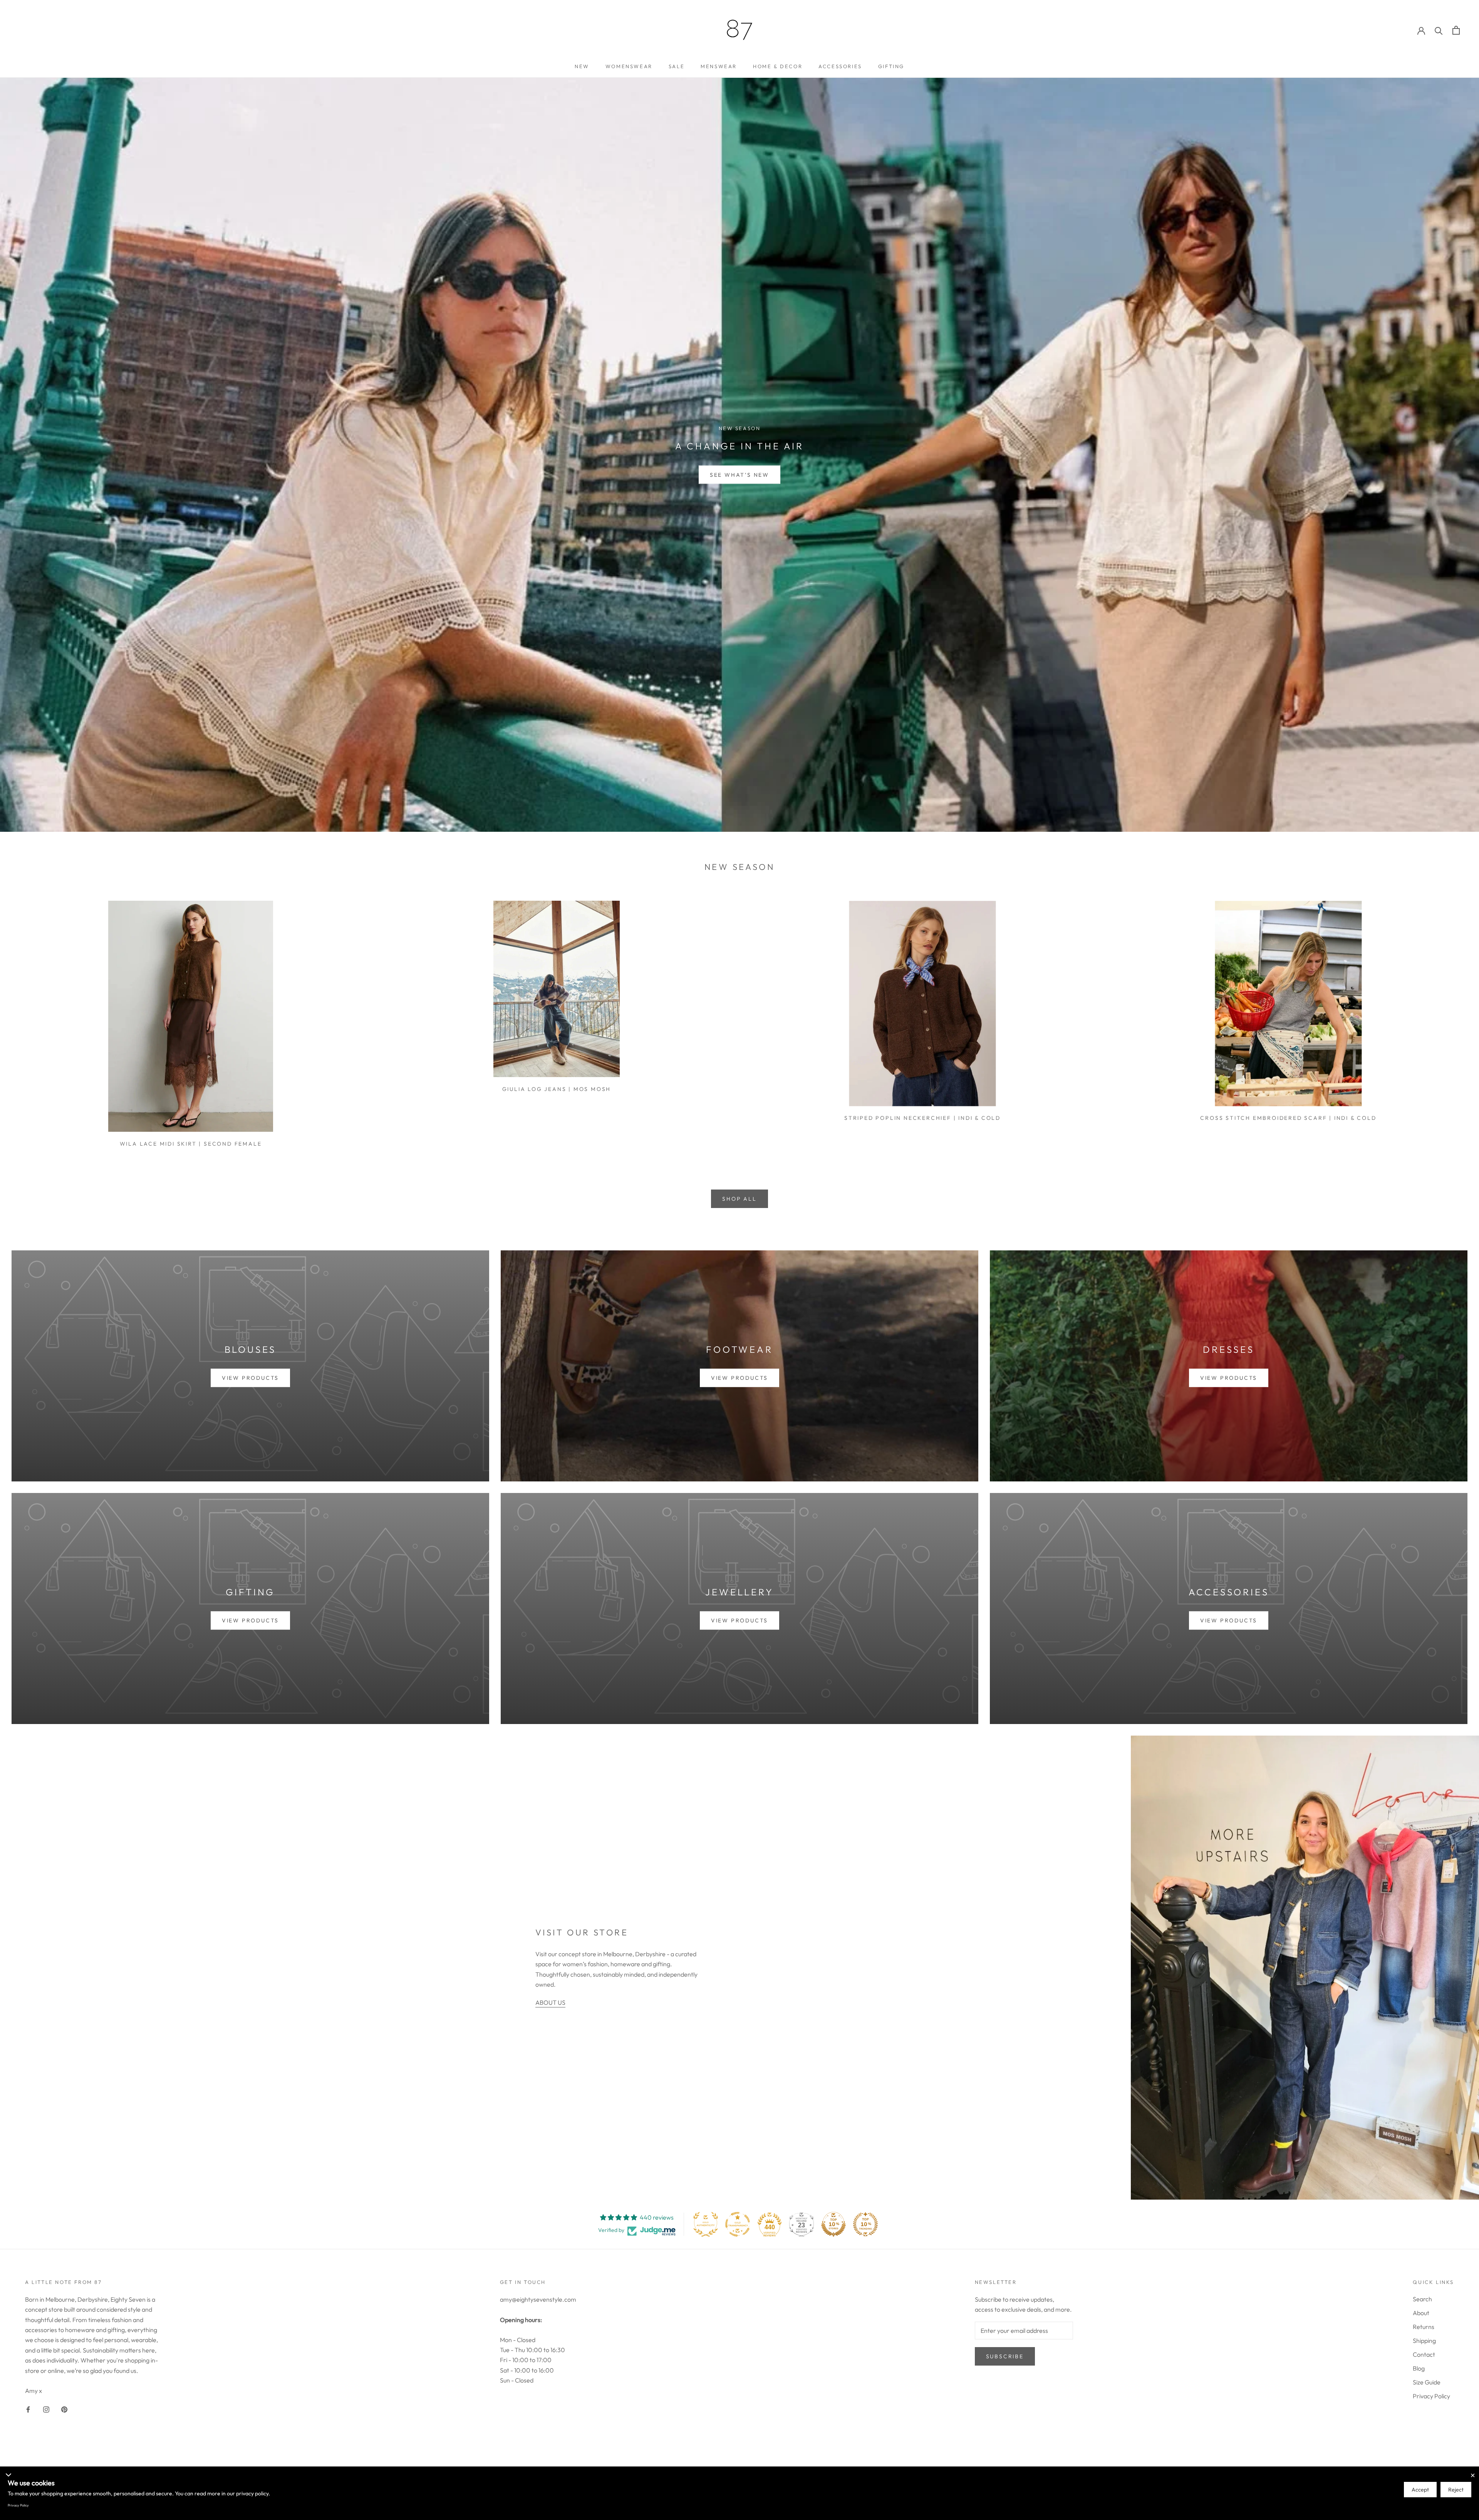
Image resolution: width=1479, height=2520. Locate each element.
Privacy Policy (1431, 2396)
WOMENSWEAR (629, 66)
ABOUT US (550, 2002)
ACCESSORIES (840, 66)
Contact (1424, 2354)
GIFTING (891, 66)
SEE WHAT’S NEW (739, 474)
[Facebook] (28, 2409)
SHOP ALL (739, 1199)
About (1421, 2313)
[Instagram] (46, 2409)
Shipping (1424, 2341)
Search (1422, 2299)
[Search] (1439, 30)
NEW (582, 66)
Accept (1420, 2490)
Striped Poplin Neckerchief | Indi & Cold (922, 1118)
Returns (1424, 2327)
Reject (1456, 2490)
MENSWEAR (719, 66)
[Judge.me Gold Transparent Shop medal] (738, 2224)
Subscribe (1005, 2356)
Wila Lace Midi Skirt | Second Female (191, 1144)
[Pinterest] (64, 2409)
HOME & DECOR (778, 66)
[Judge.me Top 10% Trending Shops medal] (865, 2224)
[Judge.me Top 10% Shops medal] (833, 2224)
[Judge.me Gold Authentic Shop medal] (706, 2224)
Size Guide (1427, 2382)
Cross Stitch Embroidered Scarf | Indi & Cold (1288, 1118)
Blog (1419, 2368)
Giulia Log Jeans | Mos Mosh (557, 1089)
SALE (677, 66)
